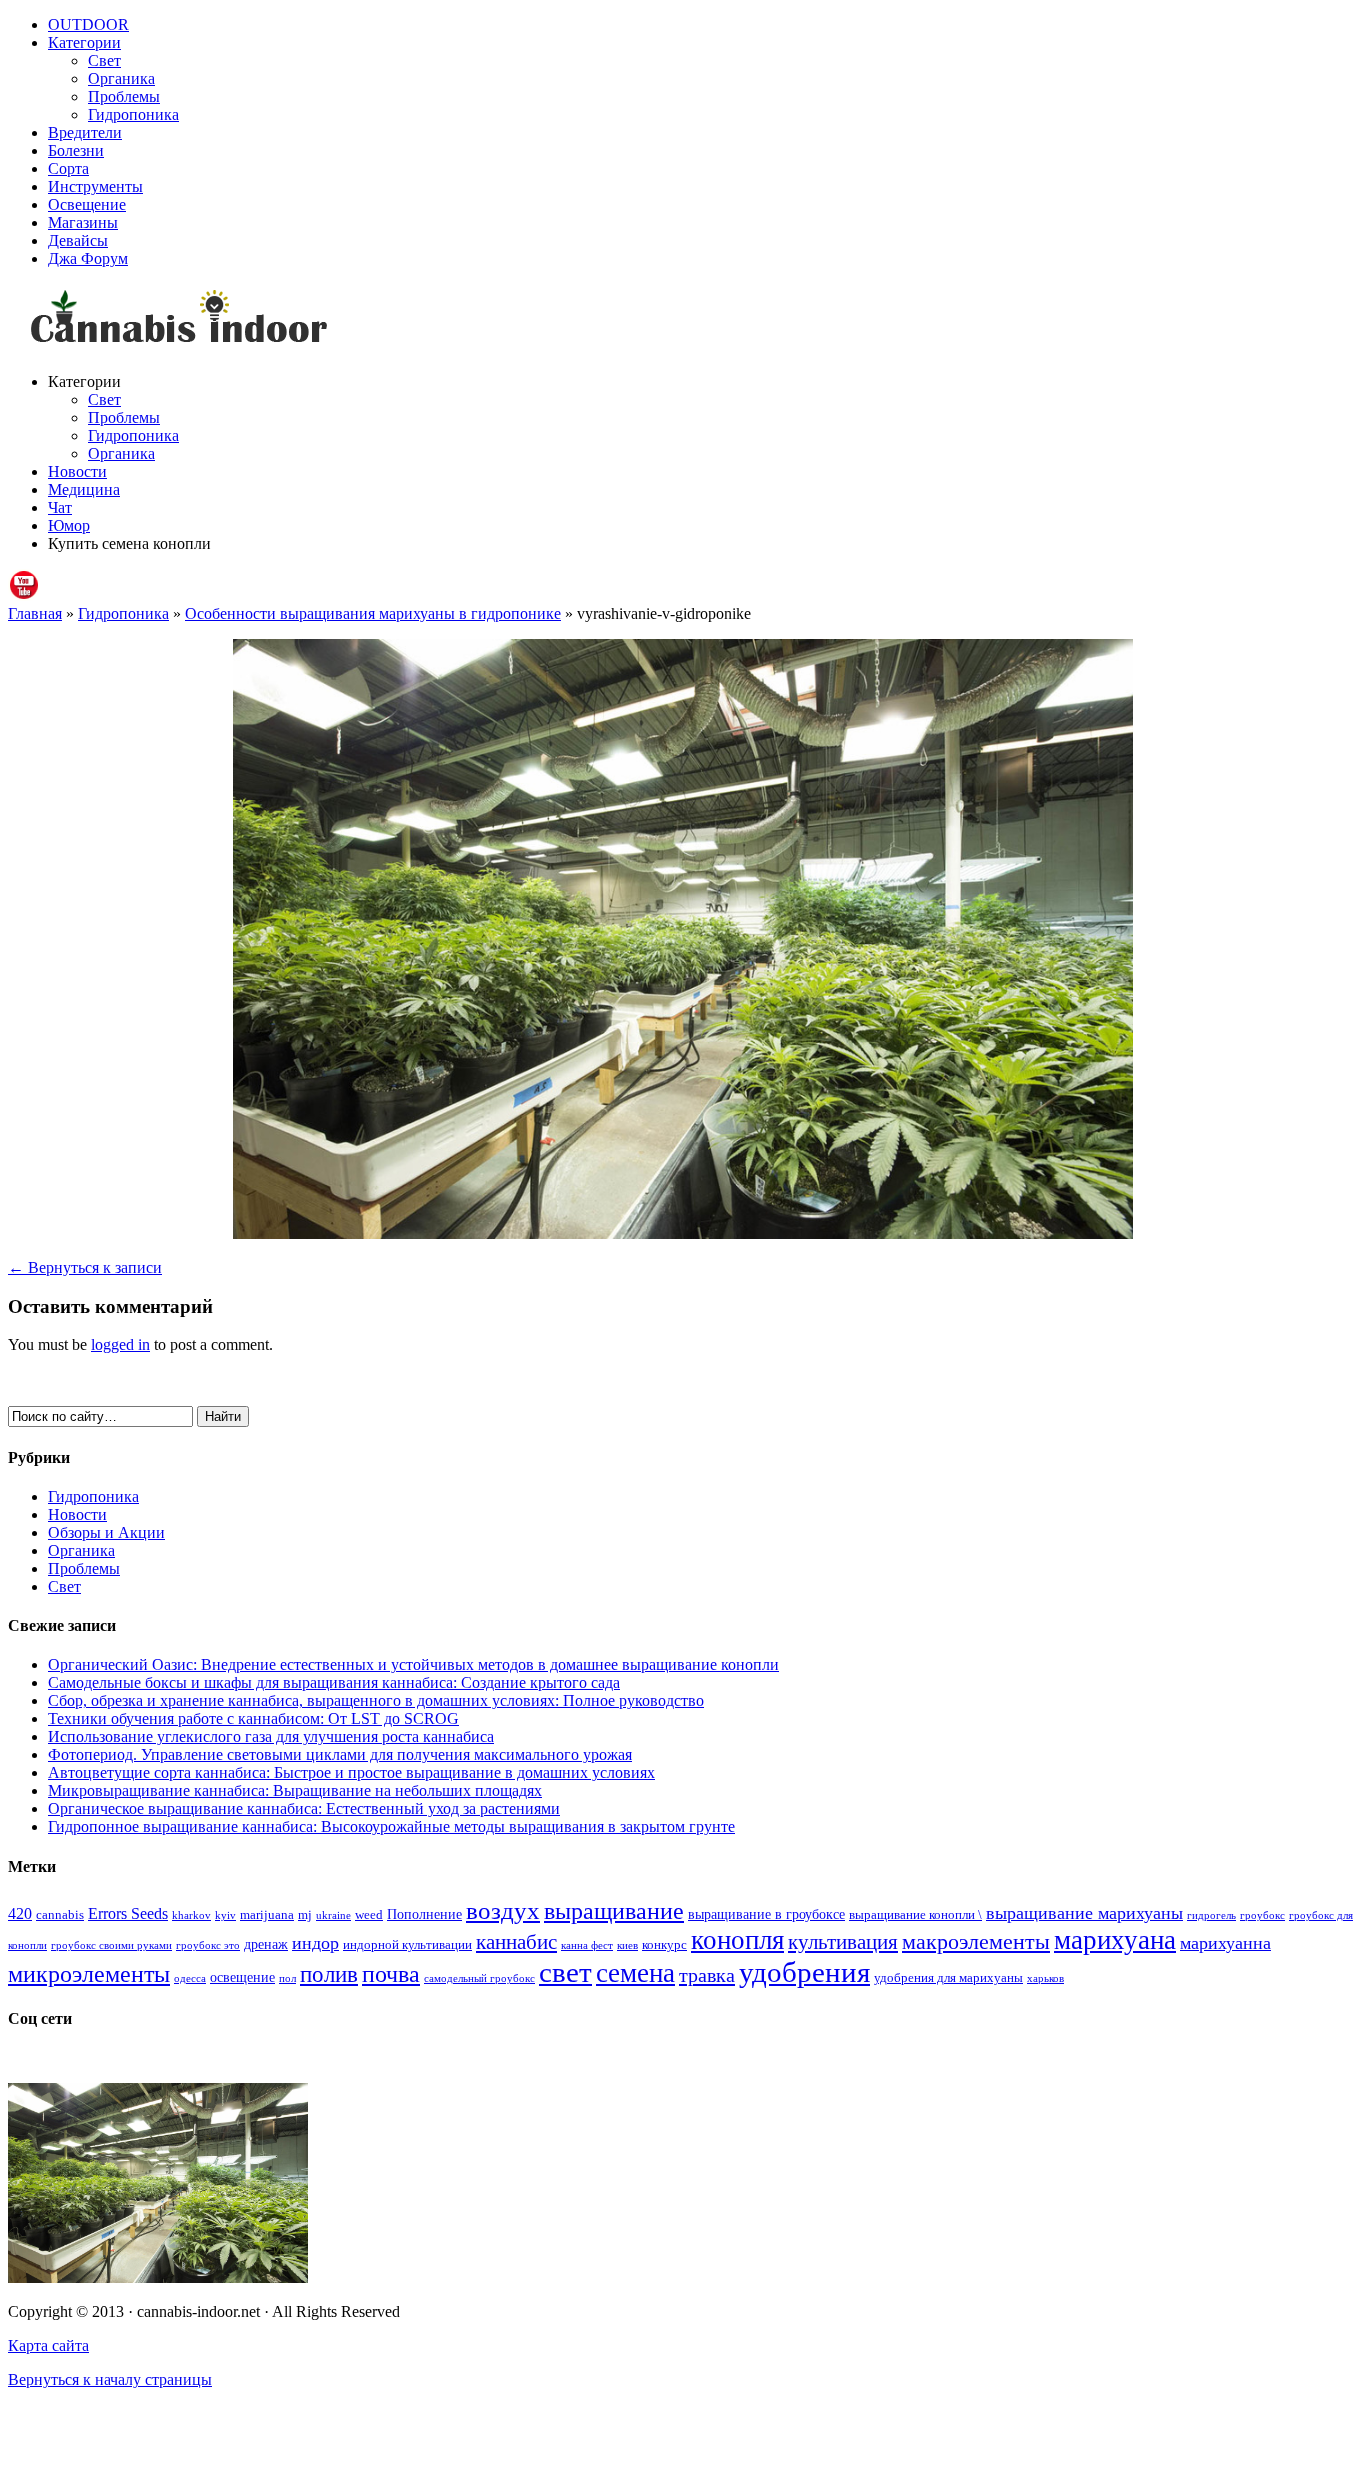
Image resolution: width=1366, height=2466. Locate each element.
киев (627, 1945)
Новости (77, 471)
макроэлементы (976, 1941)
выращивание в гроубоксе (766, 1914)
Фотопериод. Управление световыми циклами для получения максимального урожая (340, 1754)
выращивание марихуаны (1084, 1913)
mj (305, 1915)
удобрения (804, 1972)
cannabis (60, 1915)
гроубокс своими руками (111, 1945)
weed (369, 1915)
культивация (843, 1942)
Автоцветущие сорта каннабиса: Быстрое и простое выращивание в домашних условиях (351, 1772)
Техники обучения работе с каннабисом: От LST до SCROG (253, 1718)
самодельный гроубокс (479, 1978)
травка (707, 1975)
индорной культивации (407, 1945)
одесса (190, 1978)
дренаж (266, 1944)
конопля (737, 1940)
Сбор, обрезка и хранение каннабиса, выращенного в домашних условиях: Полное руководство (376, 1700)
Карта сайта (48, 2345)
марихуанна (1225, 1943)
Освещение (87, 204)
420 (20, 1913)
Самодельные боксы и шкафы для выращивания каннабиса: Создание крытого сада (334, 1682)
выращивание (614, 1910)
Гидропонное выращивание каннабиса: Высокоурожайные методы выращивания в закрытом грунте (391, 1826)
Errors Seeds (128, 1913)
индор (315, 1943)
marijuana (267, 1915)
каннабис (516, 1942)
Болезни (76, 150)
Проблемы (124, 96)
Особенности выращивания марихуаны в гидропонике (373, 613)
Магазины (83, 222)
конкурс (664, 1945)
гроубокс (1262, 1915)
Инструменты (95, 186)
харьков (1045, 1978)
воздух (503, 1910)
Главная (35, 613)
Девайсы (78, 240)
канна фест (587, 1945)
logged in (120, 1344)
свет (565, 1972)
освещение (242, 1977)
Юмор (69, 525)
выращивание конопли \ (915, 1915)
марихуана (1115, 1940)
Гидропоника (133, 114)
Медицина (84, 489)
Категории (84, 42)
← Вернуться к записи (85, 1267)
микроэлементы (89, 1973)
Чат (60, 507)
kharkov (191, 1915)
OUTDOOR (88, 24)
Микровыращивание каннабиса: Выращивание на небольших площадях (295, 1790)
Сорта (68, 168)
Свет (104, 60)
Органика (121, 78)
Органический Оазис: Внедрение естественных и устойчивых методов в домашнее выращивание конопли (413, 1664)
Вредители (85, 132)
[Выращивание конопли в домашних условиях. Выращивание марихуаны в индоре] (683, 320)
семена (635, 1973)
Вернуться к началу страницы (110, 2379)
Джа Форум (88, 258)
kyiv (225, 1915)
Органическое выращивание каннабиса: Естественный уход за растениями (304, 1808)
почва (391, 1974)
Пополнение (424, 1914)
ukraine (333, 1915)
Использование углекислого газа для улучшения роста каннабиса (271, 1736)
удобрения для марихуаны (948, 1978)
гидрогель (1211, 1915)
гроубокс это (208, 1945)
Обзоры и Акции (106, 1532)
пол (287, 1978)
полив (329, 1974)
